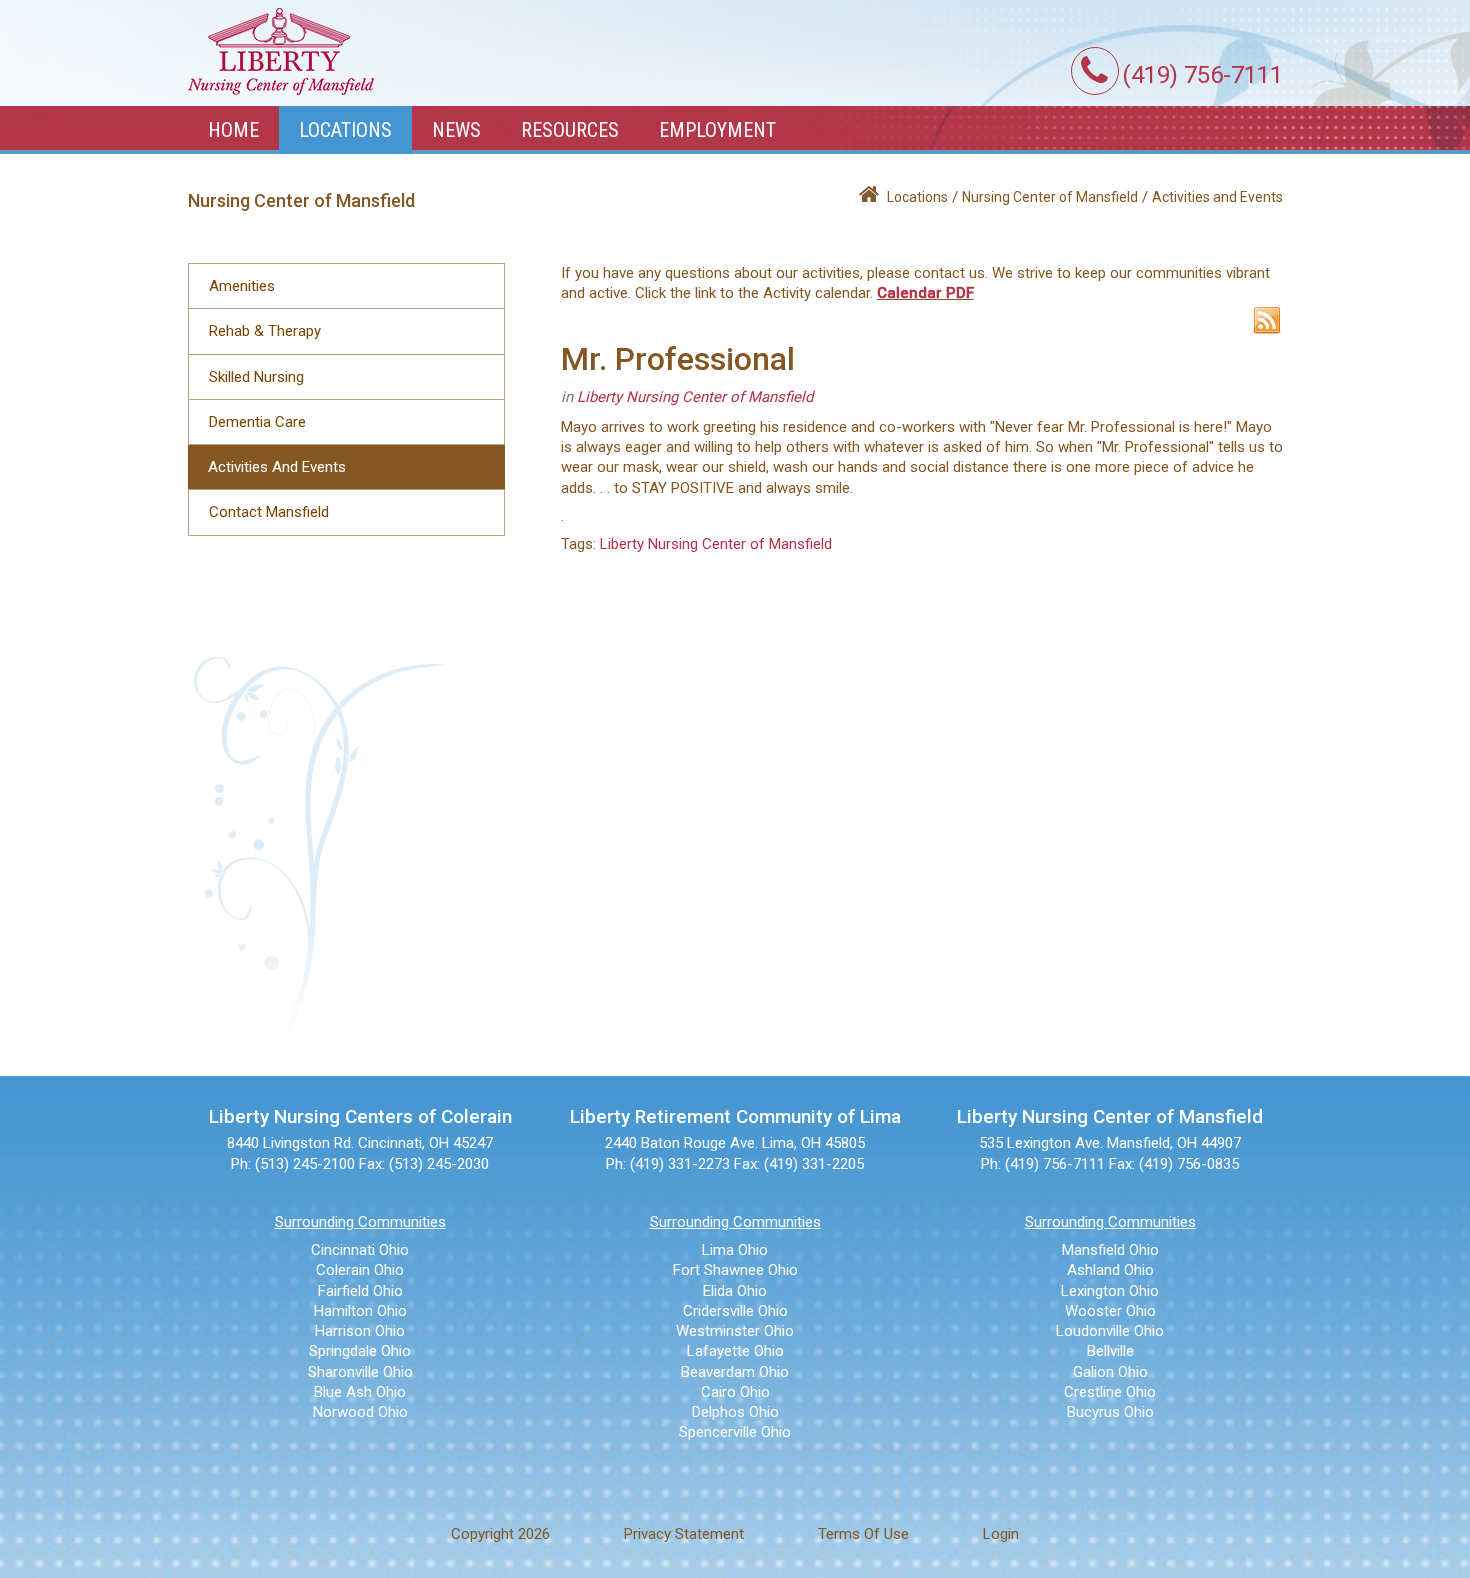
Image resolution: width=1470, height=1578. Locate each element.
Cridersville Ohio (735, 1311)
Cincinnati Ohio (360, 1250)
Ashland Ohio (1110, 1270)
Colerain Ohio (360, 1270)
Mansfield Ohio (1110, 1250)
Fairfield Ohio (360, 1291)
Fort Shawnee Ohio (735, 1270)
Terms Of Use (863, 1534)
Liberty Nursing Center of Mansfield (695, 397)
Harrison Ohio (360, 1331)
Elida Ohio (735, 1291)
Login (1001, 1534)
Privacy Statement (684, 1534)
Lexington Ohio (1110, 1291)
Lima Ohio (735, 1250)
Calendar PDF (925, 293)
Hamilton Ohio (360, 1311)
